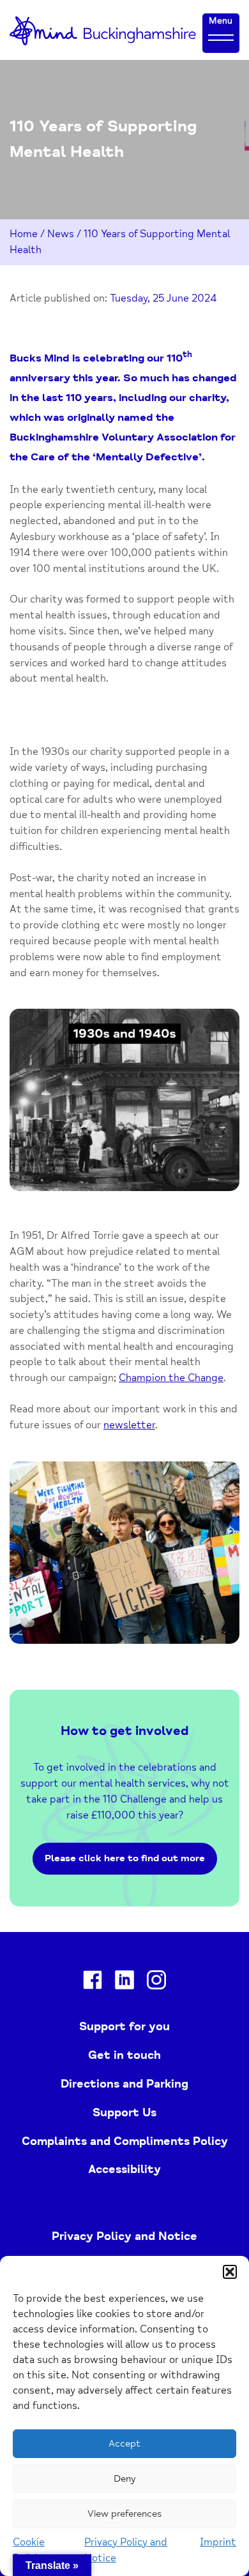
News (61, 234)
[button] (230, 2272)
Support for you (124, 2026)
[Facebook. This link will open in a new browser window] (93, 1982)
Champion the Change (171, 1378)
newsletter (129, 1425)
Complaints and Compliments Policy (125, 2141)
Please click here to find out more (125, 1858)
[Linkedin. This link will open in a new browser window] (124, 1982)
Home (24, 234)
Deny (124, 2479)
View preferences (124, 2514)
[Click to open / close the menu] (221, 37)
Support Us (124, 2112)
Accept (124, 2444)
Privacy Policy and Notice (124, 2236)
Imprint (218, 2542)
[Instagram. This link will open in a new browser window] (156, 1982)
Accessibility (124, 2169)
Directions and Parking (124, 2084)
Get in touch (124, 2055)
